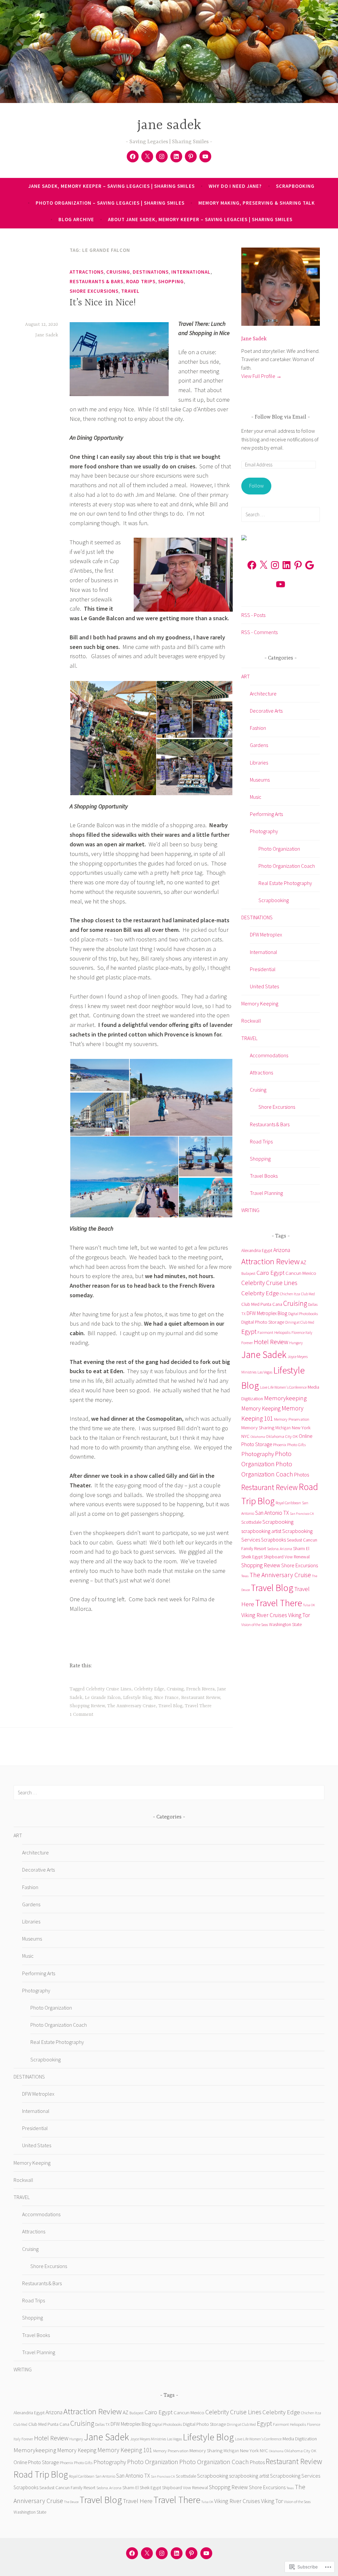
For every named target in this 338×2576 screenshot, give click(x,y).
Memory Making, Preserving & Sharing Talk (257, 203)
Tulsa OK (309, 1605)
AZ (304, 1262)
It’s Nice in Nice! (103, 303)
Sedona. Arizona (280, 1549)
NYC (245, 1436)
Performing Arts (266, 814)
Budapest (248, 1273)
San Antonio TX (272, 1513)
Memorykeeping (285, 1398)
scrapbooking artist (261, 1531)
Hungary (296, 1343)
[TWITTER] (147, 2553)
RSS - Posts (253, 615)
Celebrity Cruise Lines (109, 1689)
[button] (113, 738)
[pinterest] (191, 156)
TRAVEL (130, 291)
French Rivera (200, 1689)
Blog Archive (76, 219)
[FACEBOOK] (132, 2553)
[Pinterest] (298, 565)
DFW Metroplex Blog (267, 1313)
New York (301, 1427)
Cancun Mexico (301, 1273)
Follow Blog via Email (281, 417)
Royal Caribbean (288, 1503)
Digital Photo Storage (263, 1322)
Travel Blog (170, 1706)
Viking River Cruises (264, 1615)
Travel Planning (266, 1193)
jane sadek (169, 126)
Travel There (198, 1706)
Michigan (283, 1428)
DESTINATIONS (151, 272)
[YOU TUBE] (206, 2553)
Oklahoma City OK (282, 1436)
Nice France (166, 1698)
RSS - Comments (259, 632)
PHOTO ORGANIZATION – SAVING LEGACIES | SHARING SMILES (110, 203)
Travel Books (264, 1176)
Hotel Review (271, 1342)
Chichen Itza (290, 1294)
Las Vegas (265, 1372)
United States (264, 986)
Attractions (87, 272)
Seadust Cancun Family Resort (67, 2488)
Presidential (263, 969)
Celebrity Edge (149, 1689)
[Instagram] (275, 565)
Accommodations (269, 1055)
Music (256, 797)
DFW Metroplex (266, 934)
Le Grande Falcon (103, 1698)
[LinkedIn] (287, 565)
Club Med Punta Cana (262, 1304)
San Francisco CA (302, 1514)
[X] (263, 565)
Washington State (285, 1624)
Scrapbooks (273, 1540)
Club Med (308, 1294)
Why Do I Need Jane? (235, 186)
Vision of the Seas (255, 1625)
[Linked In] (176, 156)
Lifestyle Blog (137, 1698)
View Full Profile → (261, 376)
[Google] (310, 565)
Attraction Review (270, 1261)
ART (246, 676)
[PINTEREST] (191, 2553)
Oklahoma (258, 1437)
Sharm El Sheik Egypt (142, 2488)
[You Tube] (205, 156)
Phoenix (280, 1444)
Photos (302, 1475)
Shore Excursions (94, 291)
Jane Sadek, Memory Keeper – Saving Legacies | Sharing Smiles (112, 186)
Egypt (249, 1332)
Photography (264, 831)
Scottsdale (251, 1522)
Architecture (263, 694)
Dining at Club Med (300, 1322)
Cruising (118, 272)
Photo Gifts (296, 1444)
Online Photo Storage (36, 2462)
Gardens (259, 745)
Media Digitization (300, 2439)
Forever (247, 1343)
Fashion (258, 728)
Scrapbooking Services (295, 2476)
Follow (256, 486)
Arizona (282, 1250)
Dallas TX (102, 2424)
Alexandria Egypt (257, 1250)
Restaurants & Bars (97, 281)
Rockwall (251, 1021)
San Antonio (105, 2476)
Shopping (171, 281)
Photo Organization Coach (287, 866)
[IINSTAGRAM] (162, 2553)
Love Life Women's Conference (283, 1387)
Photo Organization (279, 849)
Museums (260, 780)
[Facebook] (133, 156)
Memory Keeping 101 (125, 2450)
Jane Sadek (47, 335)
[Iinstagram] (162, 156)
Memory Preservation (292, 1419)
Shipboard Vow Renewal (287, 1557)
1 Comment (82, 1714)
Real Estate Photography (285, 883)
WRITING (250, 1210)
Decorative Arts (266, 711)
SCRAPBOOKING (295, 186)
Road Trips (141, 281)
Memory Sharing (258, 1427)
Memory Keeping (260, 1003)
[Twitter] (147, 156)
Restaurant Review (201, 1698)
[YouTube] (281, 584)
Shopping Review (87, 1706)
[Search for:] (281, 514)
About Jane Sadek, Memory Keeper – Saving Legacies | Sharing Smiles (200, 219)
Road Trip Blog (41, 2474)
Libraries (259, 763)
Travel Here (138, 2501)
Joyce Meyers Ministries (148, 2439)
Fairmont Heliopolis (274, 1332)
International (191, 272)
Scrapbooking (274, 900)
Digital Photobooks (303, 1314)
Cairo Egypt (270, 1273)
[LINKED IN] (177, 2553)
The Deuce (71, 2502)
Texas (245, 1576)
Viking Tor (299, 1615)
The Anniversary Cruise (132, 1706)
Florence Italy (302, 1333)
